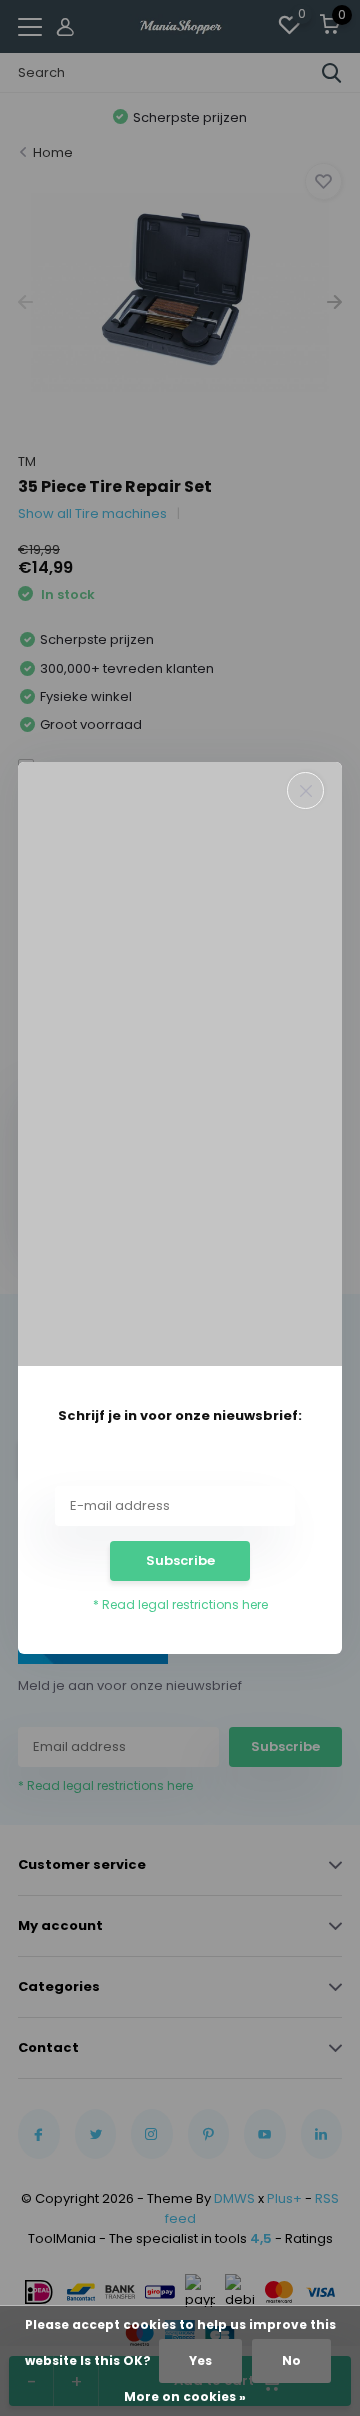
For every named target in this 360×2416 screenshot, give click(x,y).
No (291, 2360)
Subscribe (180, 1560)
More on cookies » (185, 2396)
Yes (200, 2360)
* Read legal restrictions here (180, 1604)
